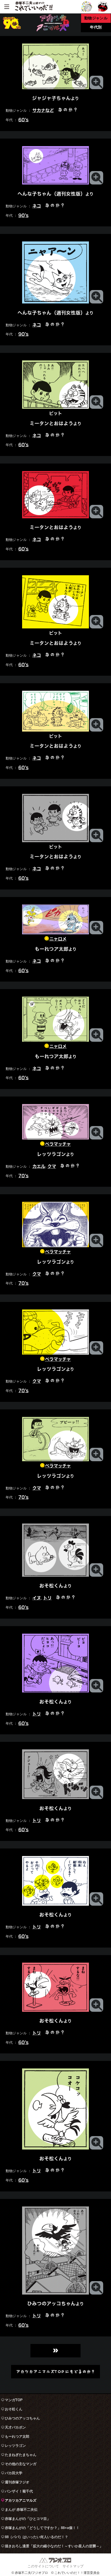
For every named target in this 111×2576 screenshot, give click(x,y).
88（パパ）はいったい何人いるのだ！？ (37, 2537)
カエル (39, 1166)
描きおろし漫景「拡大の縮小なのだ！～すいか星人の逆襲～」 (54, 2546)
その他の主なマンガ (21, 2464)
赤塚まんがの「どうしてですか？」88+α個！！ (42, 2528)
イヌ (37, 1598)
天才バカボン (15, 2427)
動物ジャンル (96, 18)
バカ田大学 (14, 2473)
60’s (23, 120)
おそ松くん (14, 2409)
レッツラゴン (15, 2446)
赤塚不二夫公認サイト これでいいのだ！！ (34, 7)
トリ (47, 1598)
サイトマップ (73, 2566)
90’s (23, 215)
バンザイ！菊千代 (19, 2491)
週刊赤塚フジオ (17, 2482)
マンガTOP (14, 2400)
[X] (87, 6)
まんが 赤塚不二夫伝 (21, 2510)
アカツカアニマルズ (21, 2500)
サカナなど (43, 110)
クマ (52, 1166)
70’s (23, 1175)
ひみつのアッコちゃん (22, 2418)
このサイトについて (43, 2566)
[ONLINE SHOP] (103, 6)
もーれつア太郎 (17, 2436)
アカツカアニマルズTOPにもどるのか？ (55, 2371)
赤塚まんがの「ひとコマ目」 (28, 2519)
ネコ (37, 206)
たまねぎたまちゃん (21, 2455)
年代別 (96, 27)
